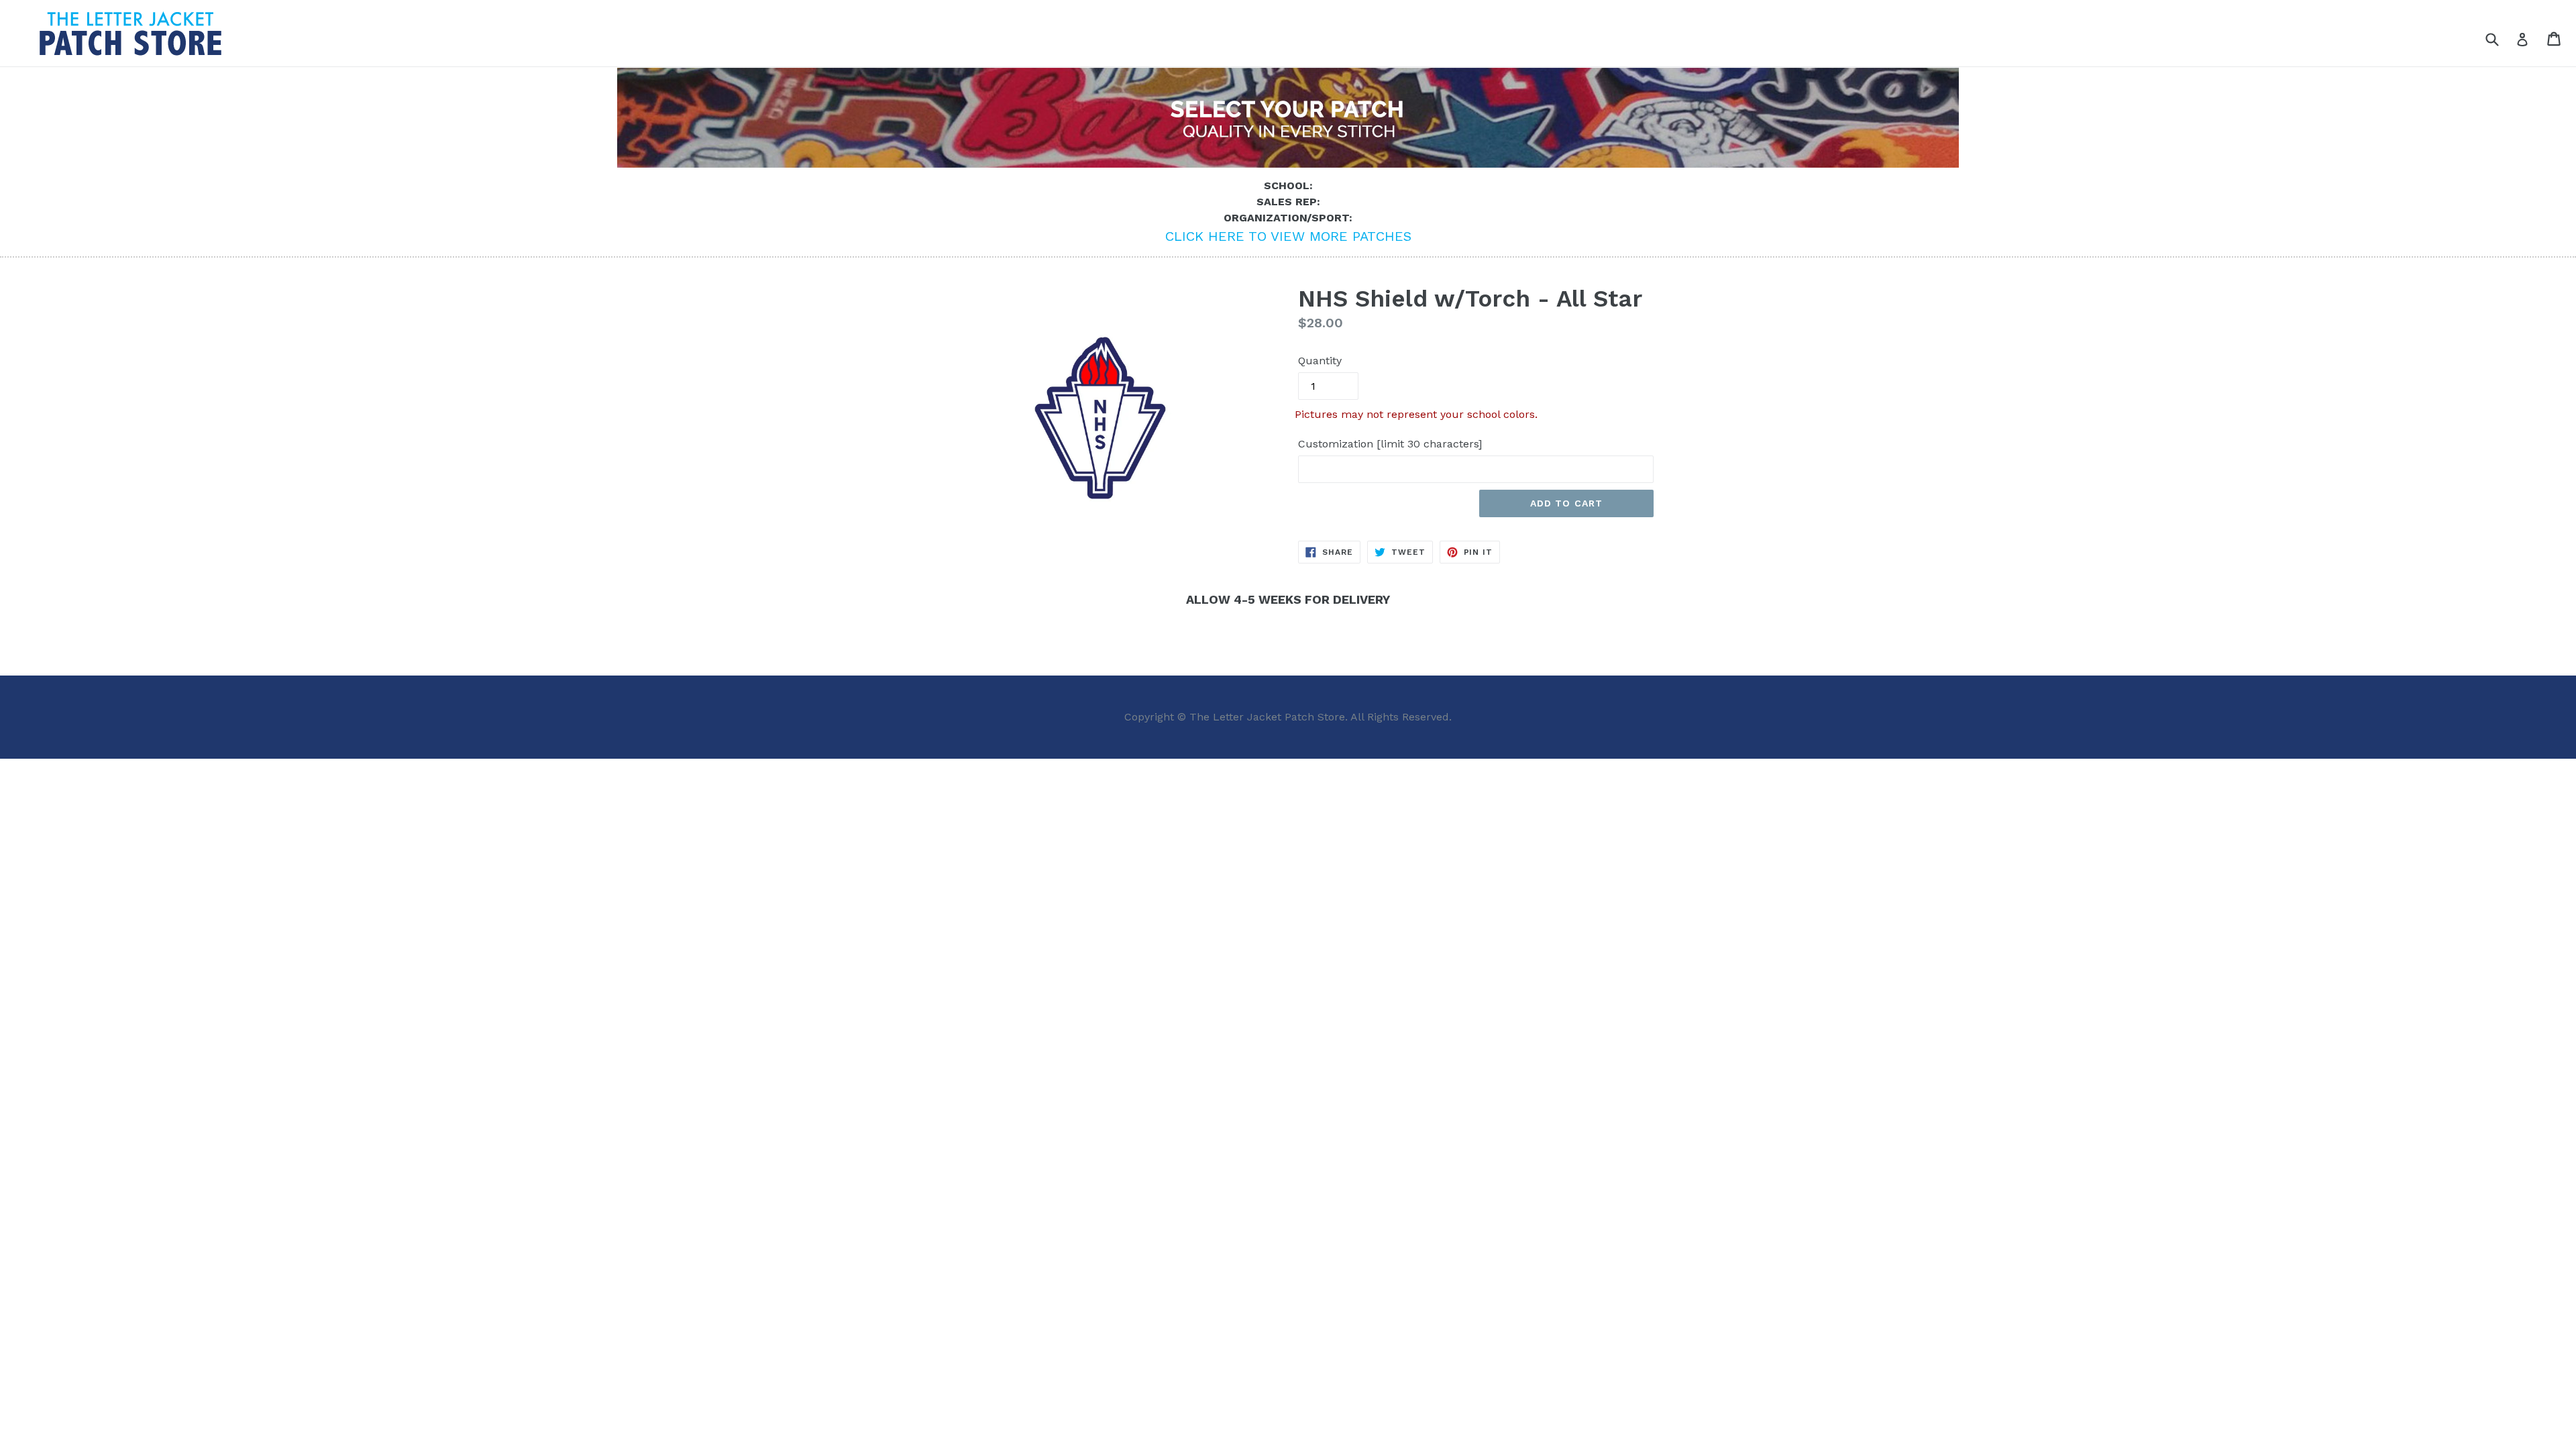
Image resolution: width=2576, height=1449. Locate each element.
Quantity (1320, 361)
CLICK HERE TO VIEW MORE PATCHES (1288, 236)
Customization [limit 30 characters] (1390, 444)
